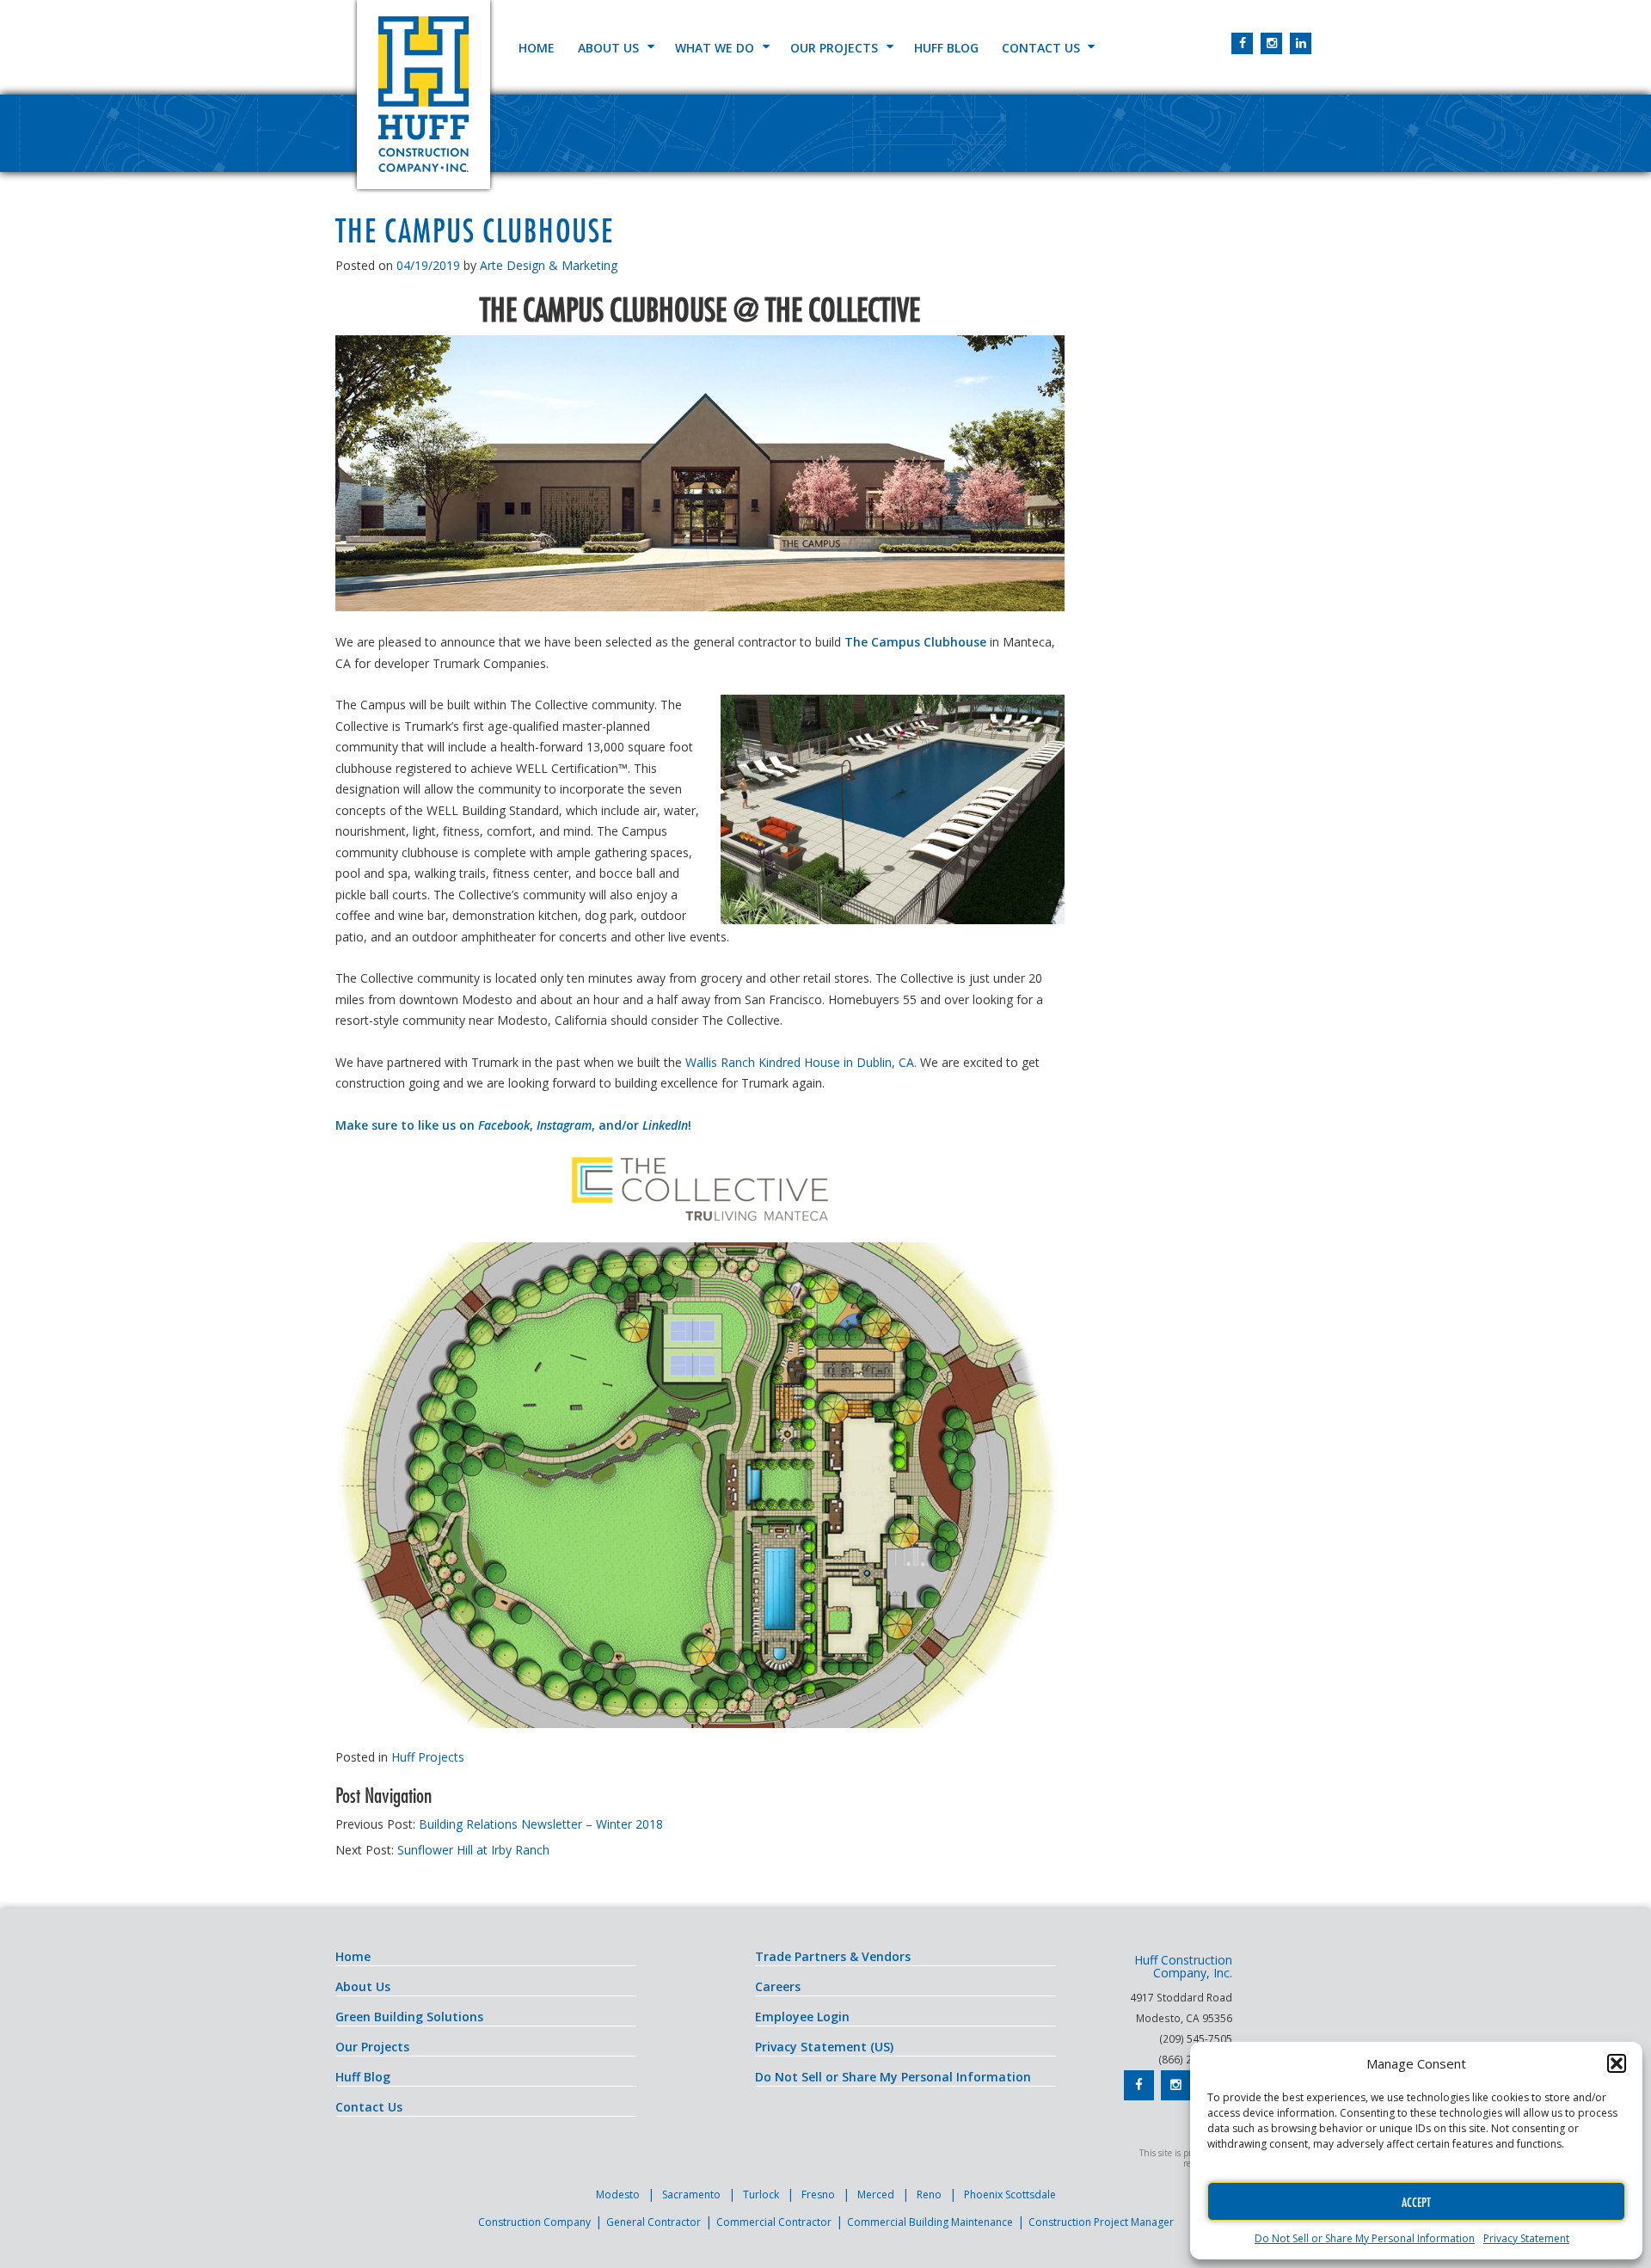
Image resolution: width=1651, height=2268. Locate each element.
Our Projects (834, 48)
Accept (1416, 2202)
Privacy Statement (1526, 2238)
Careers (778, 1986)
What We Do (715, 48)
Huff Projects (428, 1757)
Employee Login (802, 2017)
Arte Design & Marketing (549, 265)
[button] (1617, 2063)
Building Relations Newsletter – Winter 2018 (541, 1824)
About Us (608, 48)
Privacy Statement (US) (824, 2047)
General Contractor (654, 2222)
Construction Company (534, 2222)
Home (537, 48)
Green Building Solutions (409, 2017)
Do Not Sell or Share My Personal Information (1365, 2238)
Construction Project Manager (1101, 2222)
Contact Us (1041, 48)
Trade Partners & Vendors (833, 1956)
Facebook (504, 1125)
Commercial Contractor (774, 2222)
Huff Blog (946, 48)
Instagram (564, 1125)
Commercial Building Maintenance (930, 2222)
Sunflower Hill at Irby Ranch (473, 1850)
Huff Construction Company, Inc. (423, 95)
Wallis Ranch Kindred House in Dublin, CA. (801, 1062)
